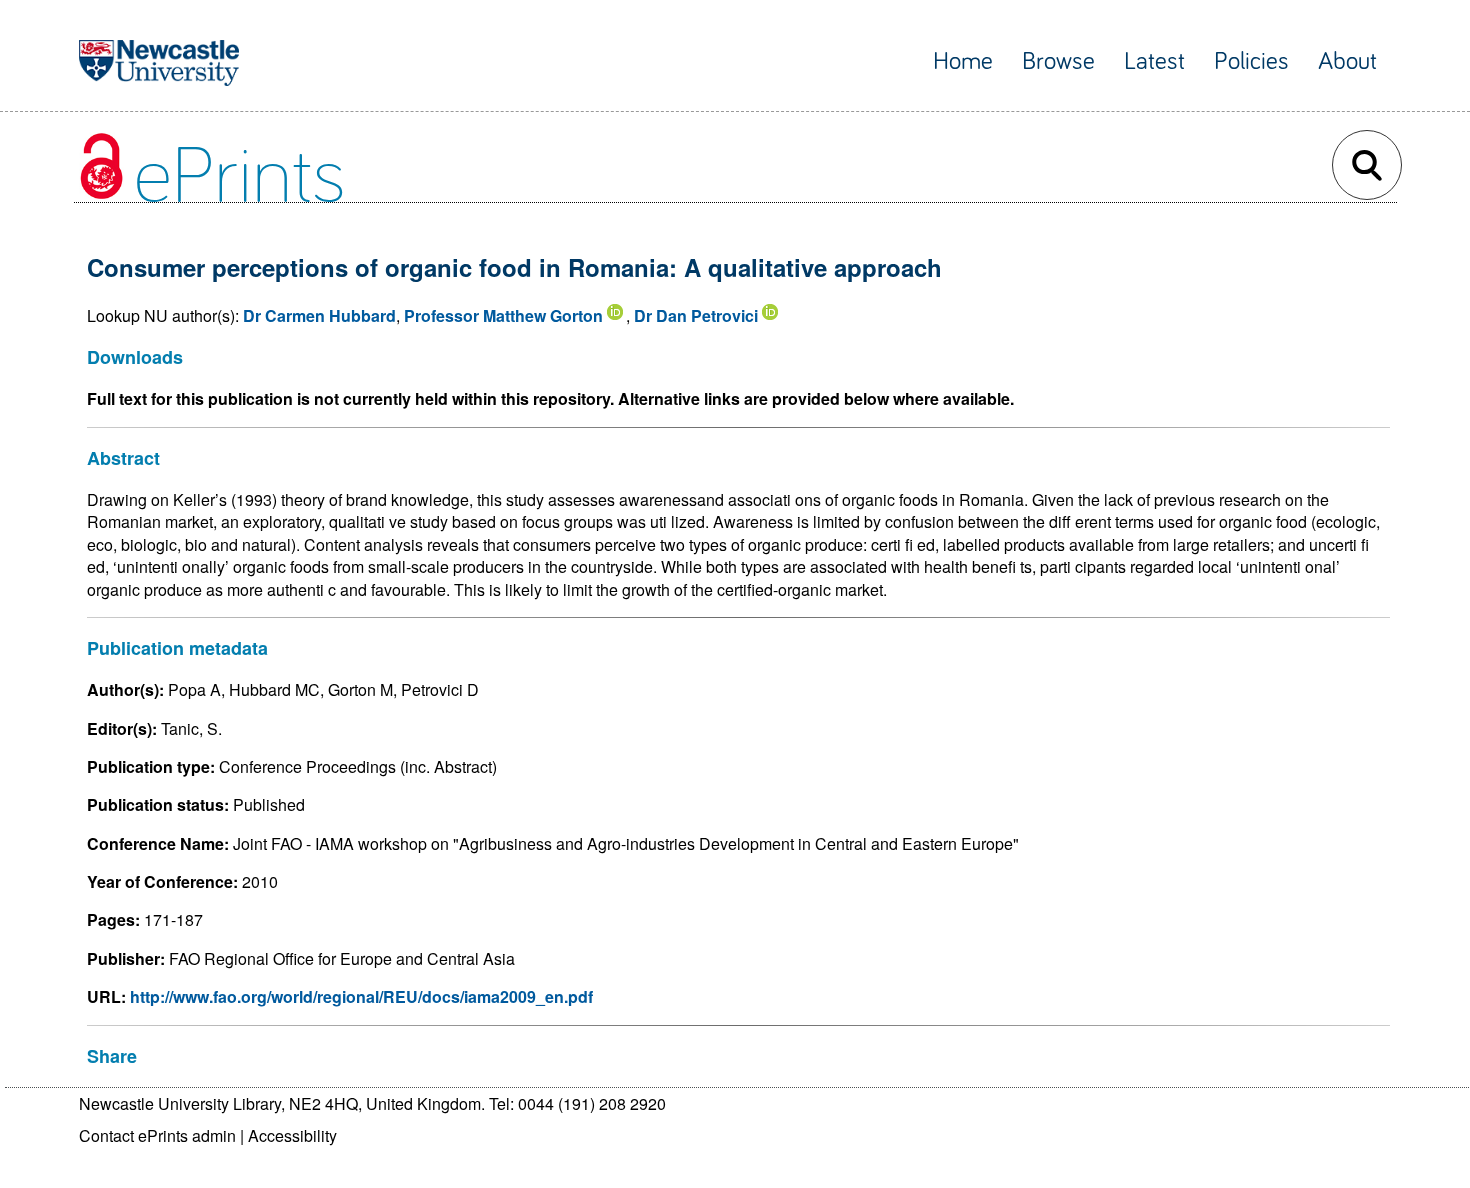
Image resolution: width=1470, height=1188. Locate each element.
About (1347, 61)
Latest (1154, 61)
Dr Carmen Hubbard (319, 315)
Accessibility (292, 1135)
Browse (1058, 61)
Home (963, 61)
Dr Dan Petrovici (696, 315)
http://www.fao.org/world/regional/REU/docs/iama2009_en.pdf (361, 996)
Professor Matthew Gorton (503, 315)
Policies (1251, 61)
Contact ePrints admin (157, 1135)
